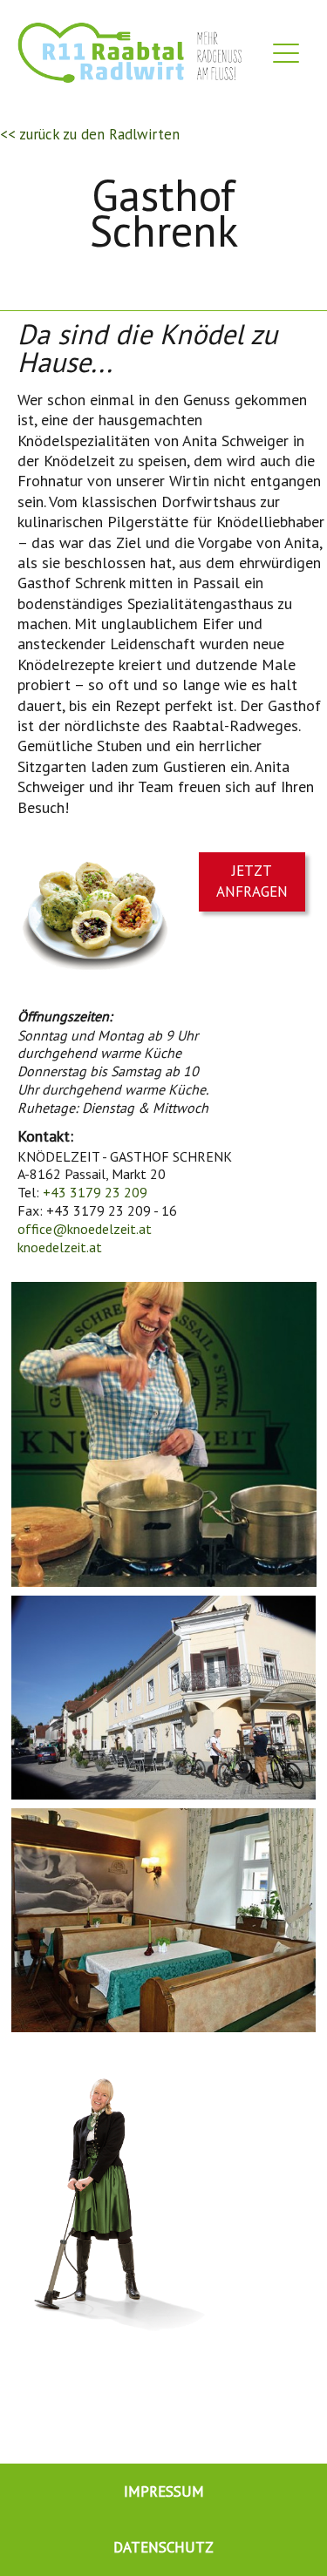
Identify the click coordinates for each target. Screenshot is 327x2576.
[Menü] (286, 57)
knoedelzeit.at (60, 1247)
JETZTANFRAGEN (252, 881)
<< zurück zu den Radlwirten (90, 134)
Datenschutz (163, 2547)
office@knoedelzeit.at (85, 1229)
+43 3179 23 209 (95, 1192)
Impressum (164, 2491)
